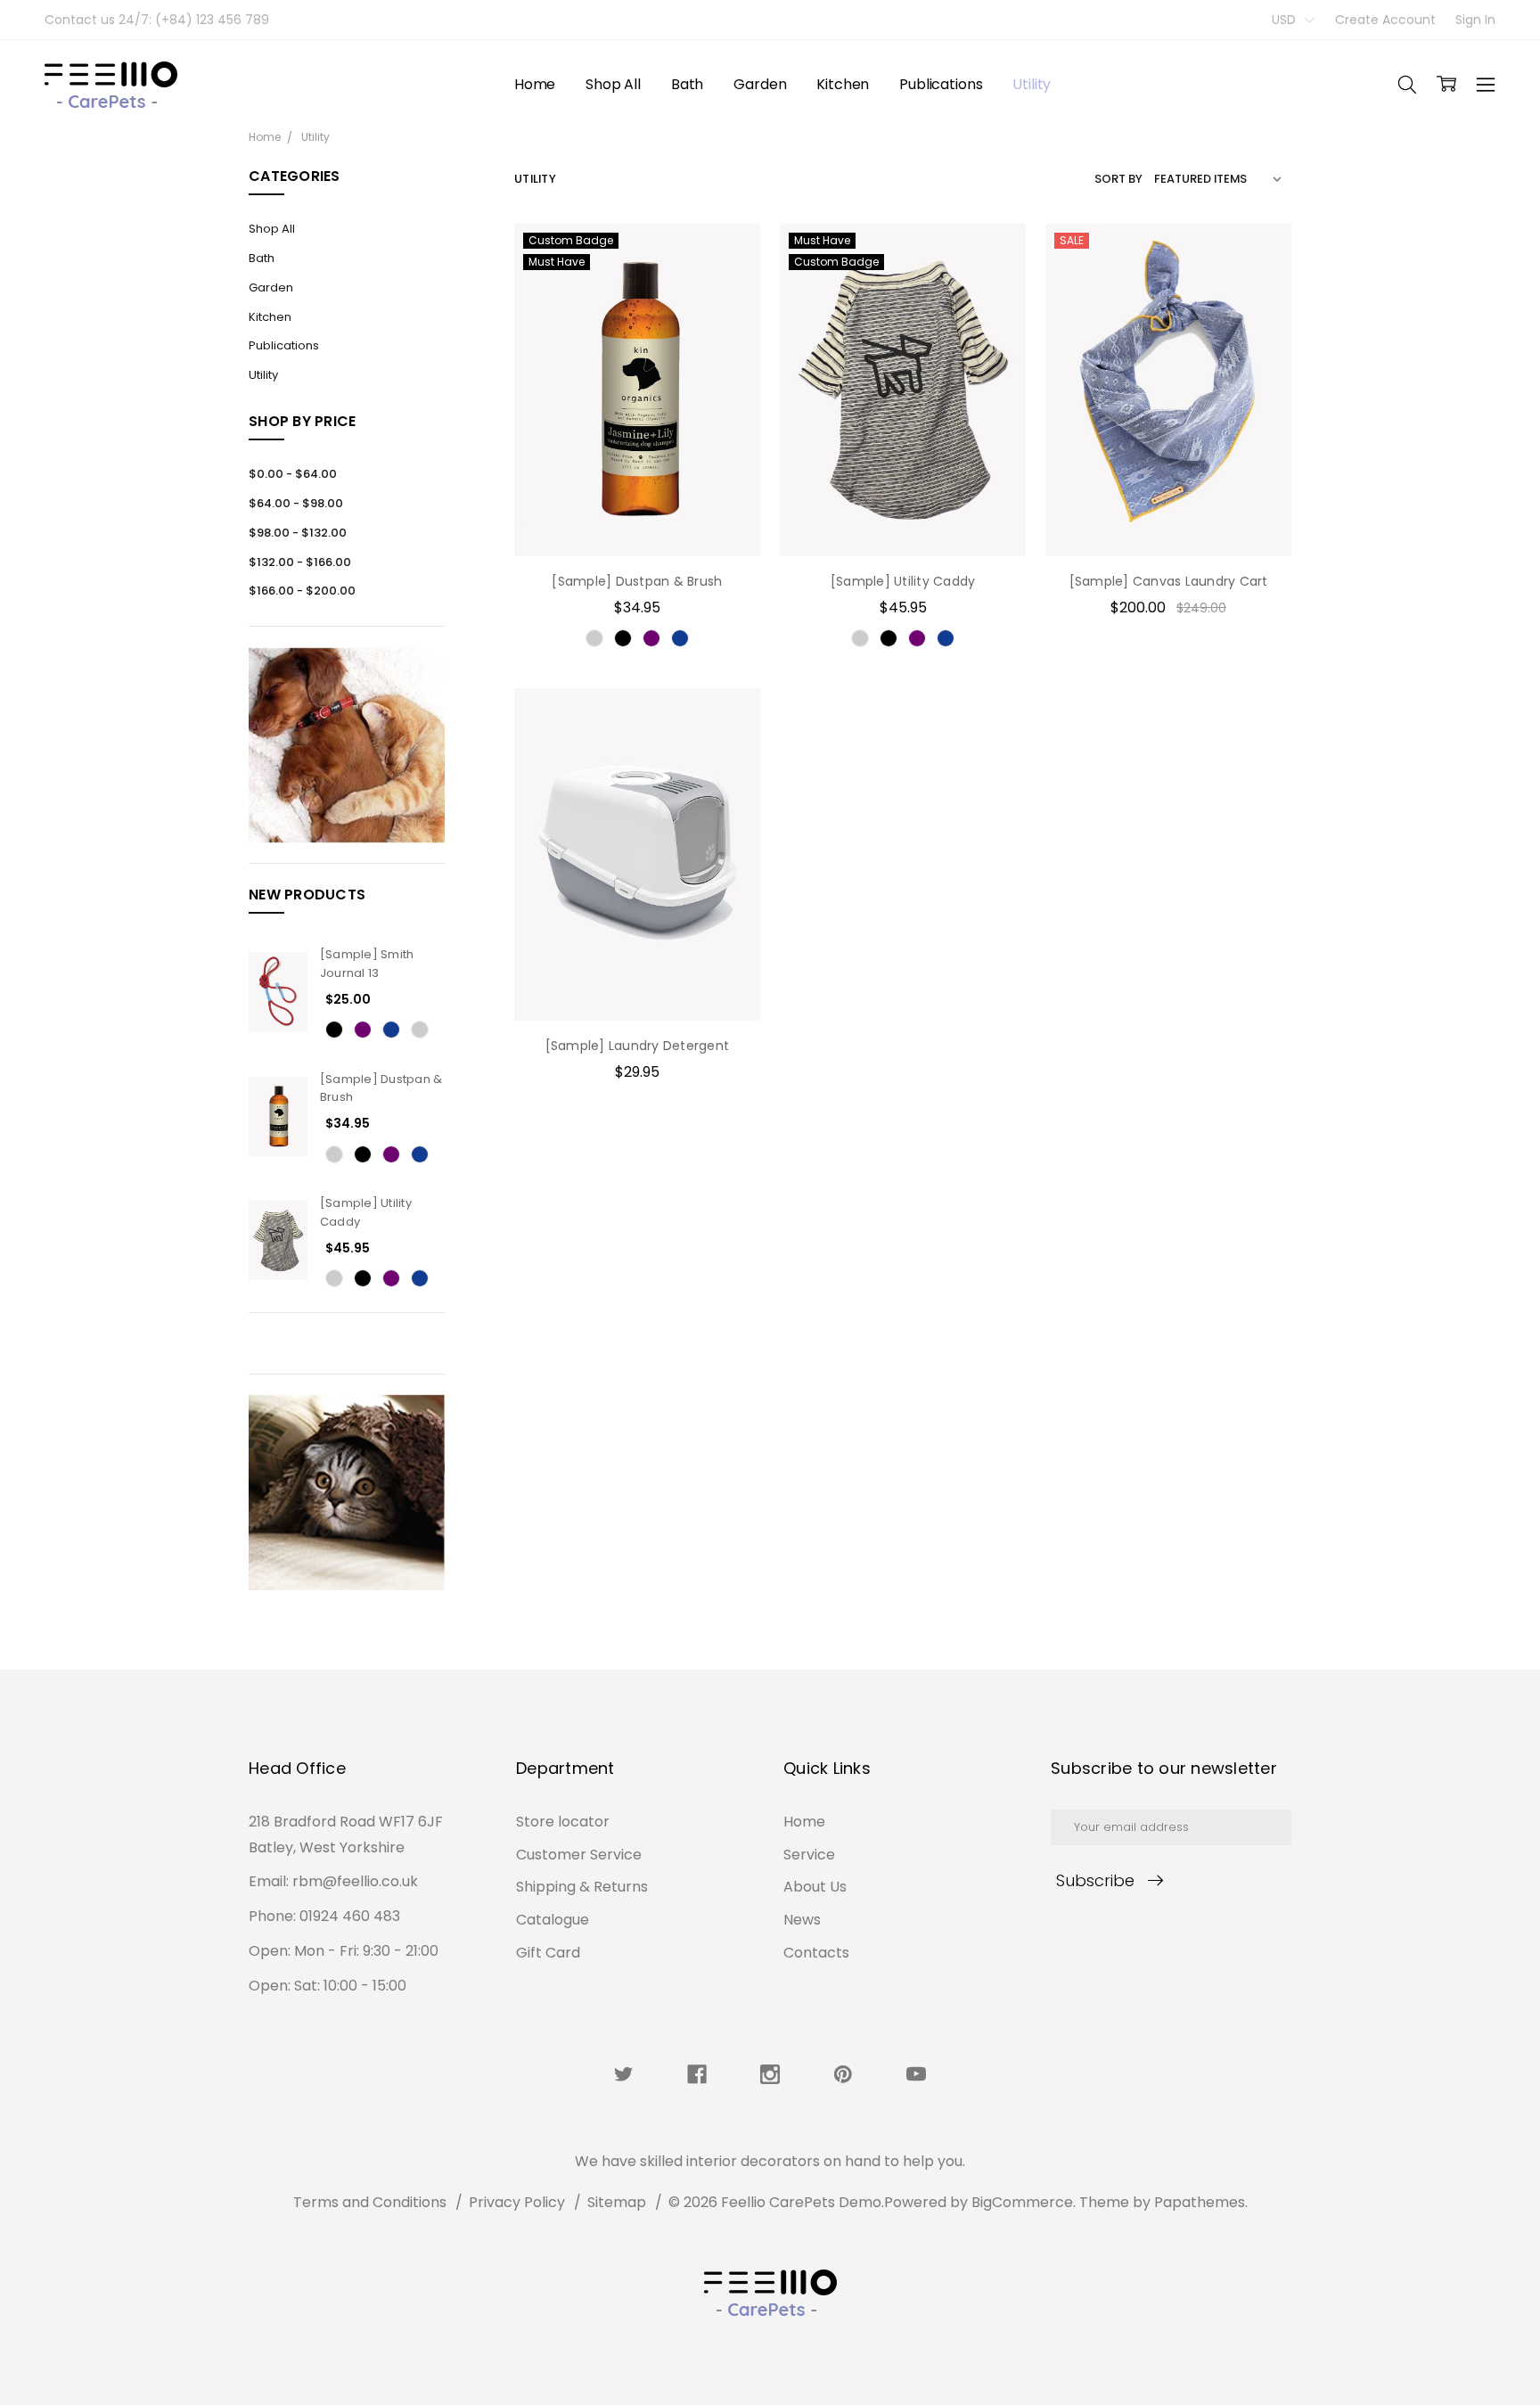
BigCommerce (1022, 2202)
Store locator (563, 1822)
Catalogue (553, 1920)
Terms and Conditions (370, 2202)
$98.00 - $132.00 (298, 533)
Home (535, 84)
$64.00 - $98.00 (296, 503)
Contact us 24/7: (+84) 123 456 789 (157, 20)
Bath (687, 84)
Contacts (816, 1953)
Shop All (613, 84)
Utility (1032, 84)
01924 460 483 (350, 1916)
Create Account (1385, 20)
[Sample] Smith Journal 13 (367, 964)
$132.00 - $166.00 (300, 562)
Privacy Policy (517, 2202)
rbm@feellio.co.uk (355, 1881)
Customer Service (579, 1855)
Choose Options (637, 519)
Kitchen (843, 84)
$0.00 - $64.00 (293, 474)
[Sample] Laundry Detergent (638, 1046)
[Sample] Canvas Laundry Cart (1169, 581)
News (802, 1920)
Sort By (1118, 179)
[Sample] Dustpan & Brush (637, 581)
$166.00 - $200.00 (302, 591)
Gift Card (548, 1953)
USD (1286, 20)
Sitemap (617, 2202)
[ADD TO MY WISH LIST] (728, 312)
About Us (815, 1887)
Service (809, 1855)
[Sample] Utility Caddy (903, 581)
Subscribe (1095, 1880)
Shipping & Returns (582, 1887)
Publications (941, 84)
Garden (760, 84)
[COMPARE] (728, 283)
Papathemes (1200, 2202)
